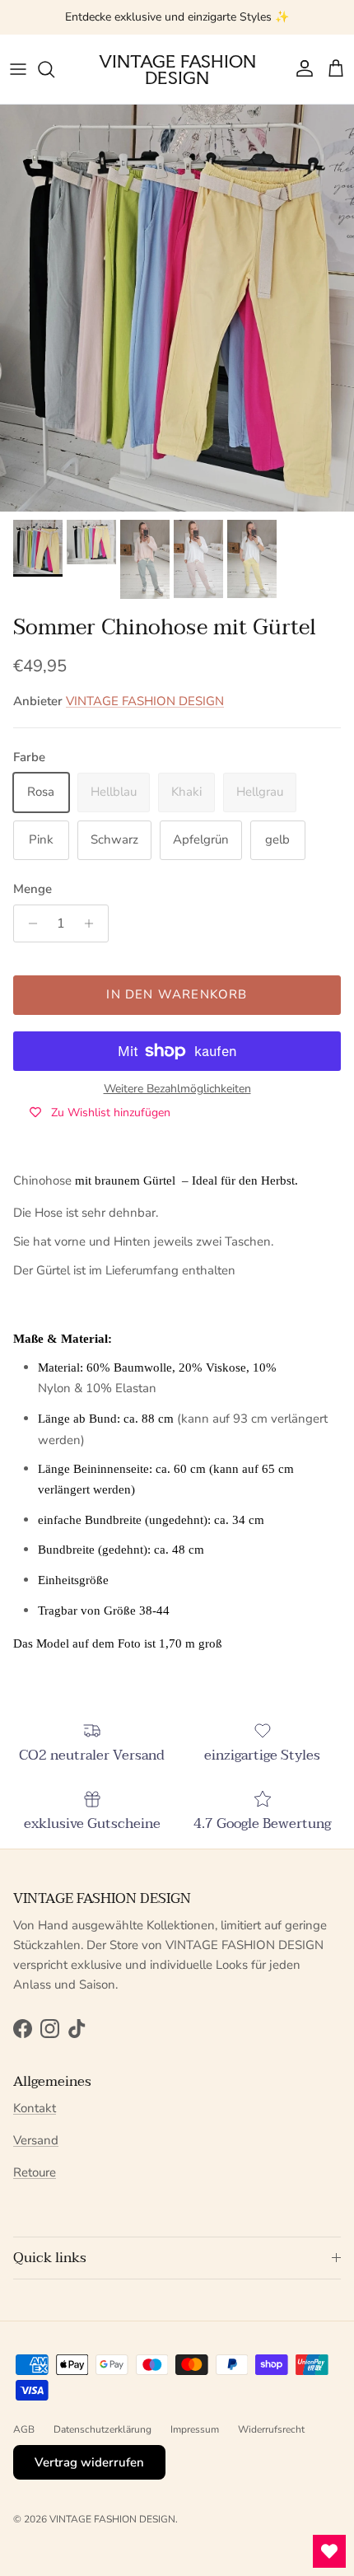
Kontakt (35, 2108)
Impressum (195, 2429)
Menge (33, 889)
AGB (24, 2429)
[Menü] (18, 69)
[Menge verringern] (28, 923)
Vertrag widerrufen (89, 2462)
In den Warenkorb (177, 994)
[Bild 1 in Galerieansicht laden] (177, 308)
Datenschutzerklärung (102, 2429)
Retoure (35, 2172)
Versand (36, 2140)
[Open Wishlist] (329, 2551)
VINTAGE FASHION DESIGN (145, 701)
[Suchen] (54, 69)
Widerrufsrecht (271, 2429)
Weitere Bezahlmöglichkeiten (177, 1089)
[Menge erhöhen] (93, 923)
